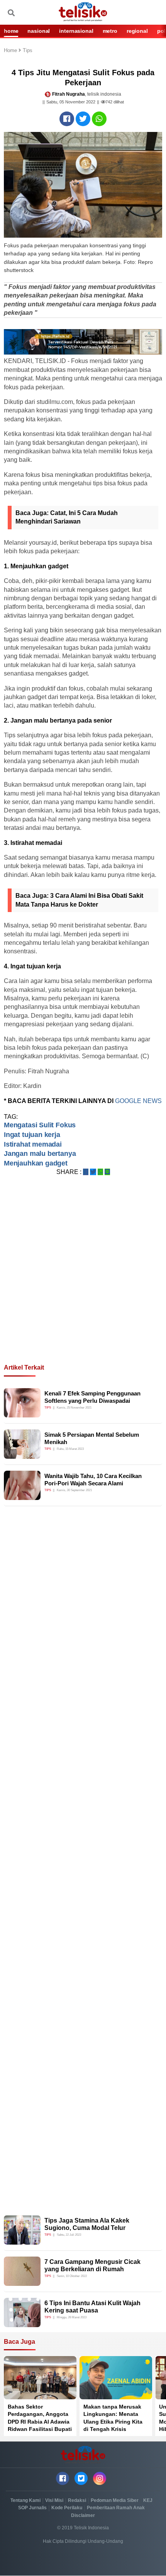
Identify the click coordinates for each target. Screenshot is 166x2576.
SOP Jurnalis (32, 2508)
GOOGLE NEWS (138, 1101)
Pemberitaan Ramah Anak (116, 2508)
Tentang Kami (25, 2500)
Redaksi (77, 2500)
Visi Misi (54, 2500)
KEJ (148, 2500)
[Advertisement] (83, 1279)
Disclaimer (83, 2515)
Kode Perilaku (67, 2508)
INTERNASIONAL (76, 31)
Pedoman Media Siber (115, 2500)
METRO (110, 31)
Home (11, 51)
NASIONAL (39, 31)
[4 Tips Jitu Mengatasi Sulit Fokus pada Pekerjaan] (67, 119)
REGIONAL (137, 31)
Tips (28, 51)
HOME (11, 31)
